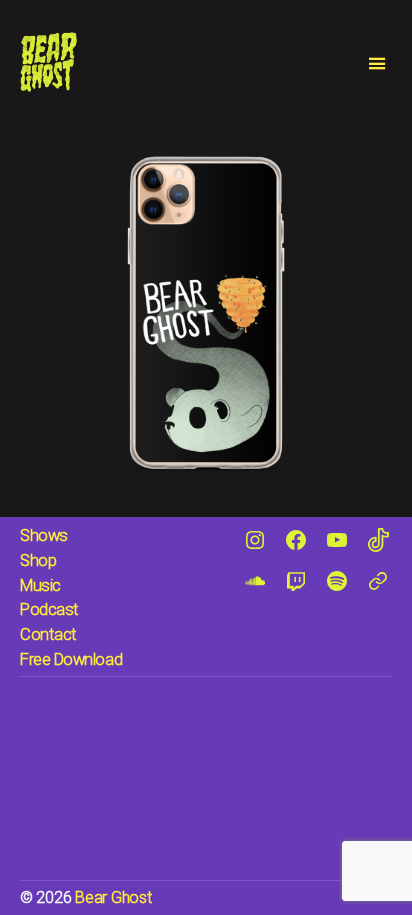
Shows (44, 535)
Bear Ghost (113, 897)
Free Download (71, 659)
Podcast (49, 609)
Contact (48, 634)
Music (40, 585)
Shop (38, 560)
